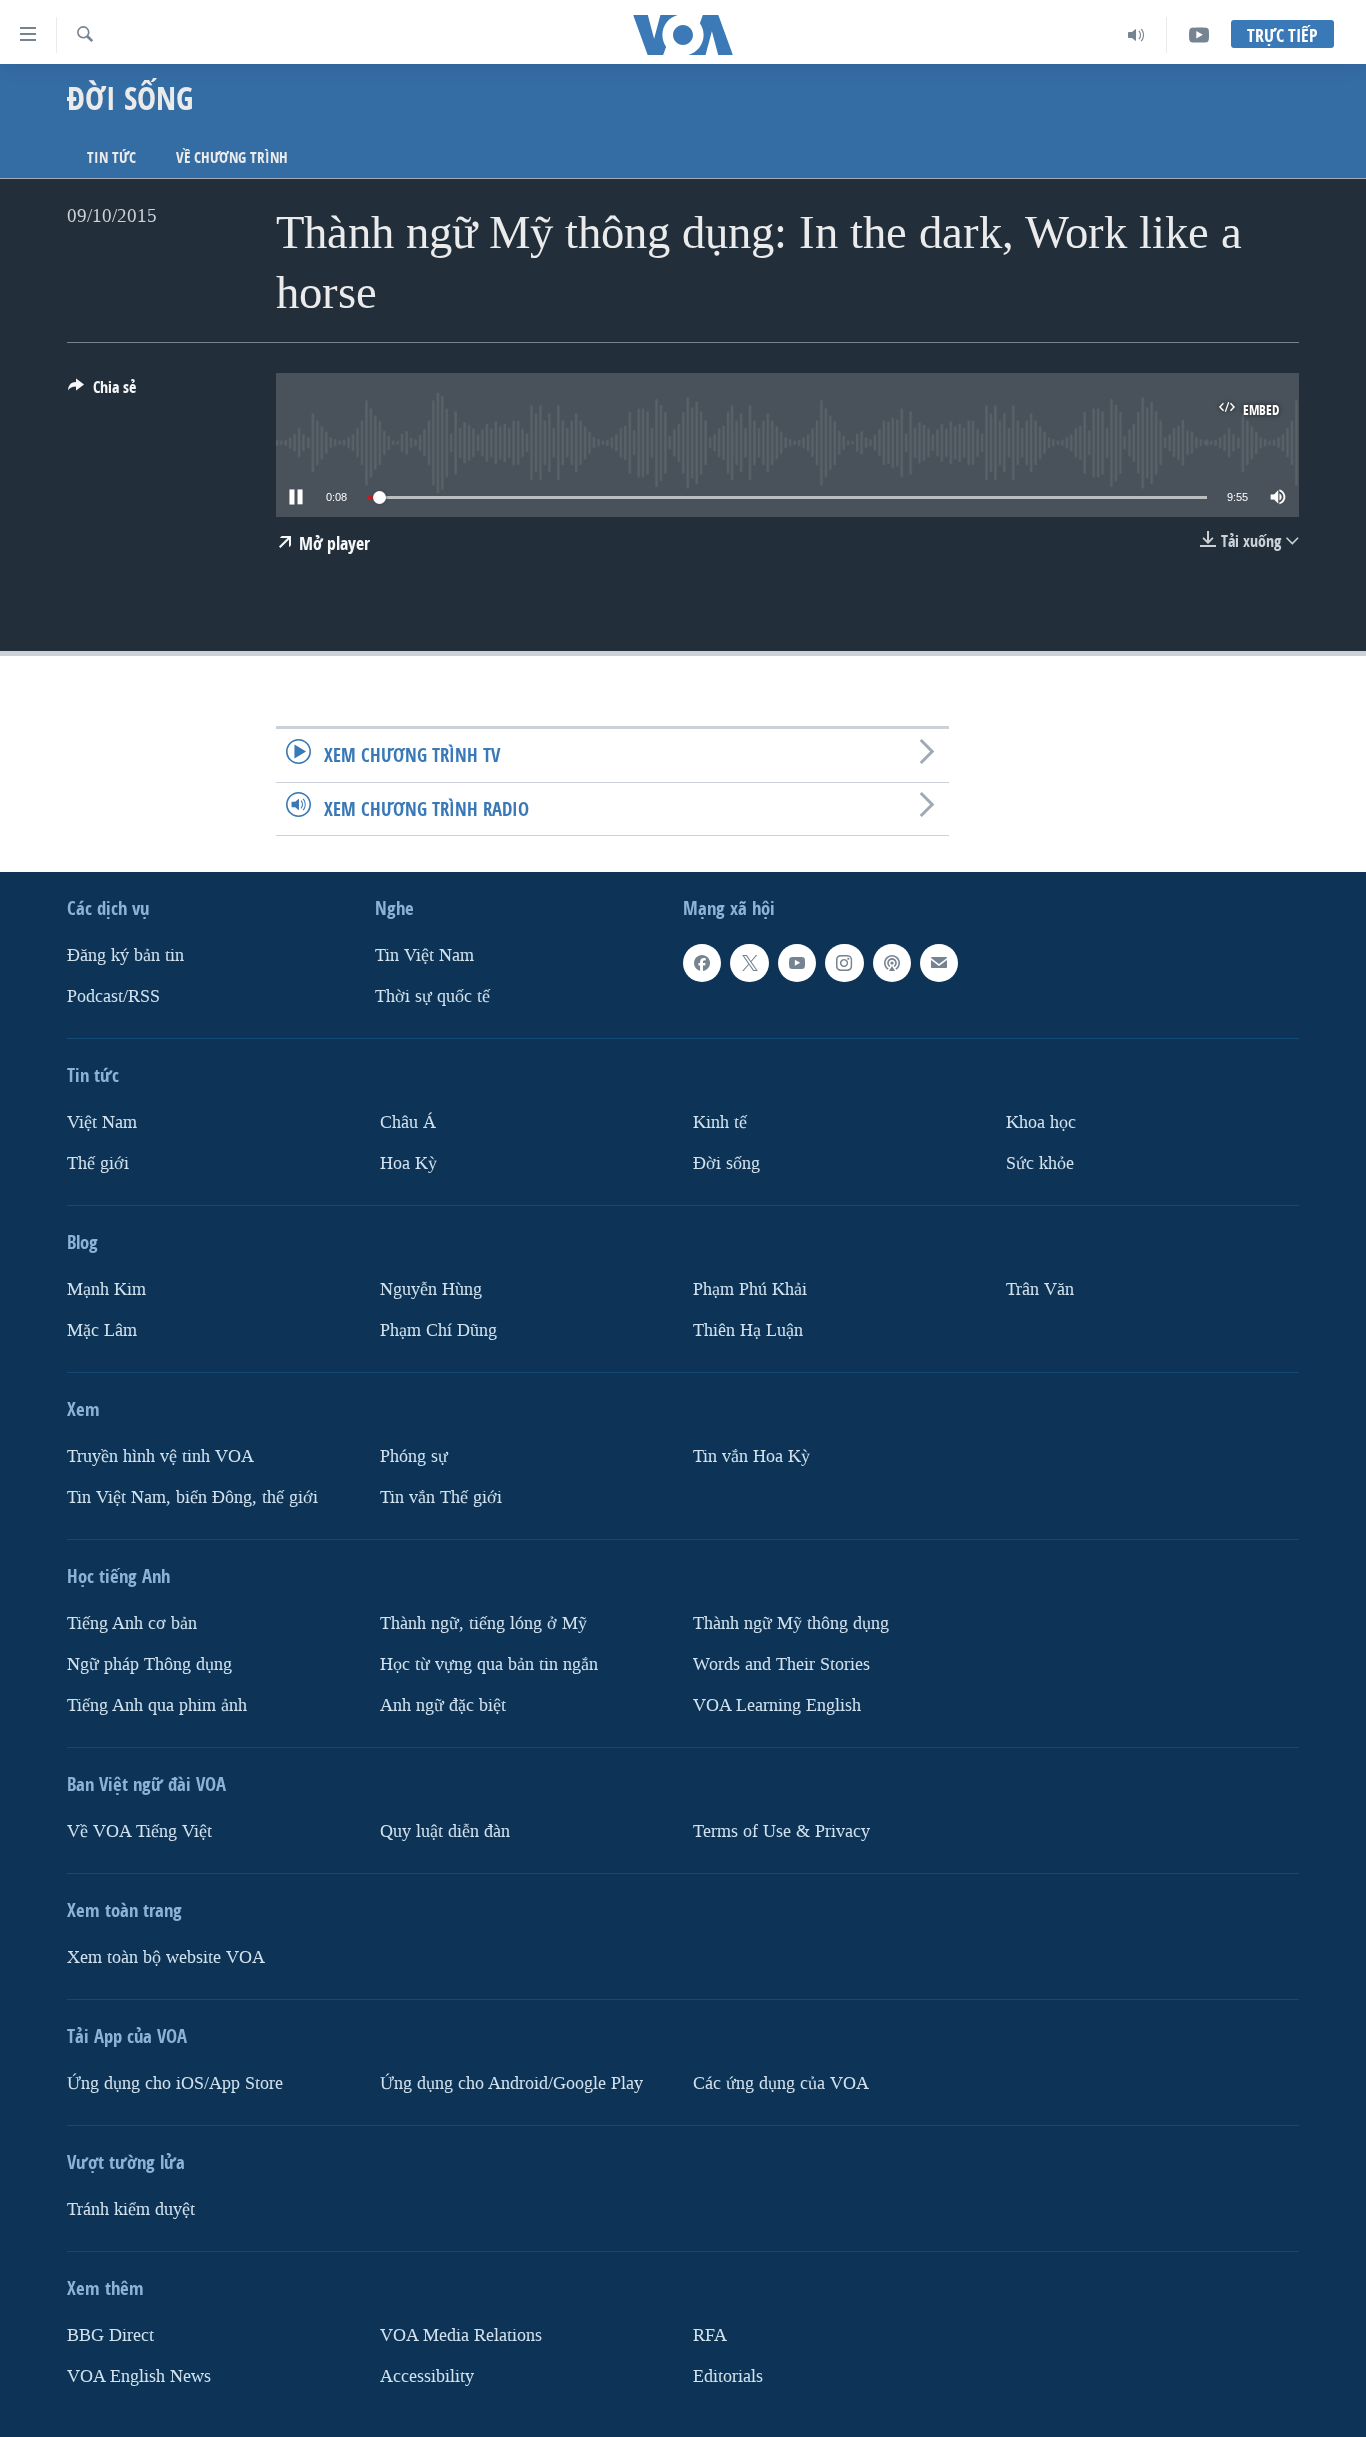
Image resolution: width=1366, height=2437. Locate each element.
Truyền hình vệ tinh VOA (160, 1455)
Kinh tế (720, 1122)
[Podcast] (892, 963)
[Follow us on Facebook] (702, 963)
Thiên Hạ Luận (748, 1329)
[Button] (102, 392)
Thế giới (98, 1163)
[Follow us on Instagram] (844, 963)
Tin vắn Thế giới (441, 1496)
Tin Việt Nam (424, 955)
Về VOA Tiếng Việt (139, 1830)
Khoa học (1041, 1122)
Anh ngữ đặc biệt (443, 1704)
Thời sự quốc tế (432, 996)
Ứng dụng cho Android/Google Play (511, 2082)
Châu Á (408, 1122)
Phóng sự (414, 1455)
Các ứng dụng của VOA (781, 2082)
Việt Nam (102, 1122)
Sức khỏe (1040, 1163)
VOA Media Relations (461, 2334)
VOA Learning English (777, 1704)
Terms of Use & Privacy (781, 1830)
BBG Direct (110, 2334)
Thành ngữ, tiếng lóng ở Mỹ (483, 1622)
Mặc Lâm (102, 1329)
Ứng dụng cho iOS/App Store (175, 2082)
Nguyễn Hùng (431, 1289)
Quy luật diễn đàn (445, 1830)
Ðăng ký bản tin (125, 955)
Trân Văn (1040, 1289)
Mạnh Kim (106, 1289)
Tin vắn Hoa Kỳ (751, 1455)
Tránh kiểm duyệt (131, 2208)
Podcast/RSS (113, 996)
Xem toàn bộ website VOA (166, 1956)
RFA (710, 2334)
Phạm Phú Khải (750, 1289)
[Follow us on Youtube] (797, 963)
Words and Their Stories (781, 1663)
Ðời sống (726, 1163)
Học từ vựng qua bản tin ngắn (489, 1663)
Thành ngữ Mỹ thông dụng (791, 1622)
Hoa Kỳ (408, 1163)
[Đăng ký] (939, 963)
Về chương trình (232, 157)
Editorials (728, 2375)
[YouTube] (1199, 35)
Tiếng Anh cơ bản (132, 1622)
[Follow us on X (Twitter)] (749, 963)
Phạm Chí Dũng (438, 1329)
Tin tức (111, 157)
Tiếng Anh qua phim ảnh (157, 1704)
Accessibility (427, 2375)
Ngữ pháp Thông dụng (149, 1663)
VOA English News (139, 2375)
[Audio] (1136, 35)
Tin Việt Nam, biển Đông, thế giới (192, 1496)
